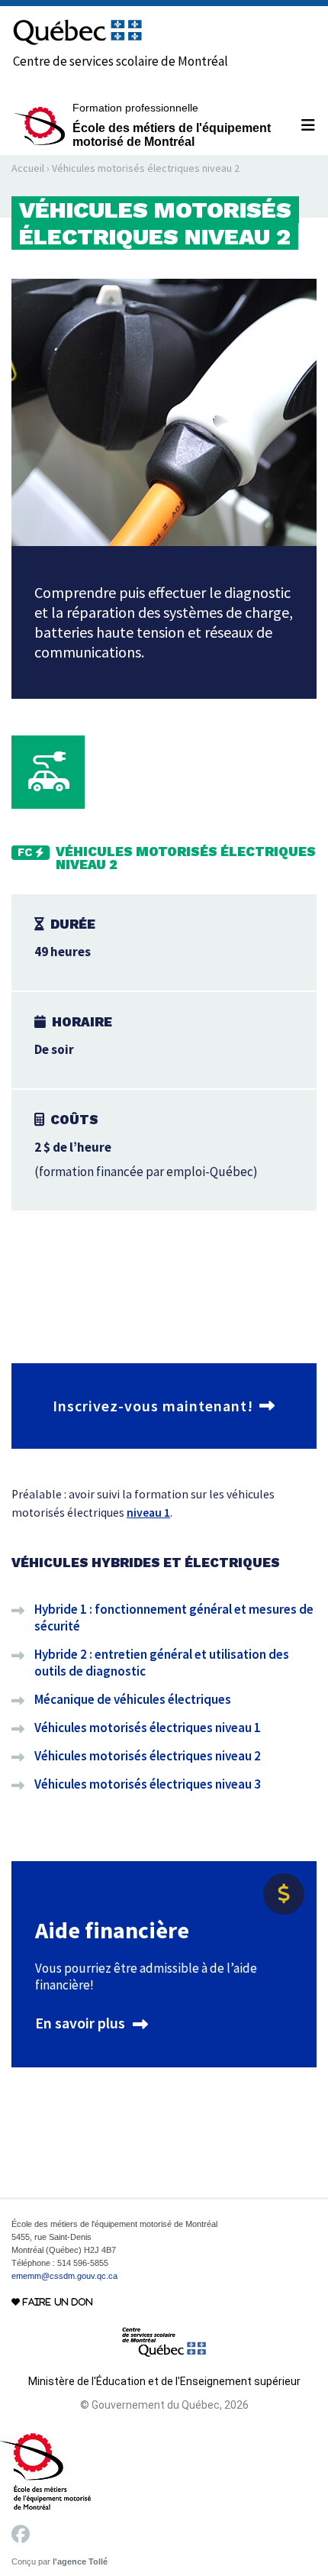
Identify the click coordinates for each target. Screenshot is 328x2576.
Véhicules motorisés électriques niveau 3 (148, 1784)
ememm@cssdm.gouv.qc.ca (64, 2276)
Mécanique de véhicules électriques (133, 1699)
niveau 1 (148, 1513)
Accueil (28, 168)
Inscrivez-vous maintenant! (153, 1406)
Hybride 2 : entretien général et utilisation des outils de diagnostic (162, 1663)
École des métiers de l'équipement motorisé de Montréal (172, 125)
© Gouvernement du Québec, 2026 (164, 2405)
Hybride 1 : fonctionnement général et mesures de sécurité (174, 1618)
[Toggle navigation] (302, 125)
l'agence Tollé (80, 2561)
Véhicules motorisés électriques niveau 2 (148, 1756)
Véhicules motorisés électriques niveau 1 (148, 1728)
